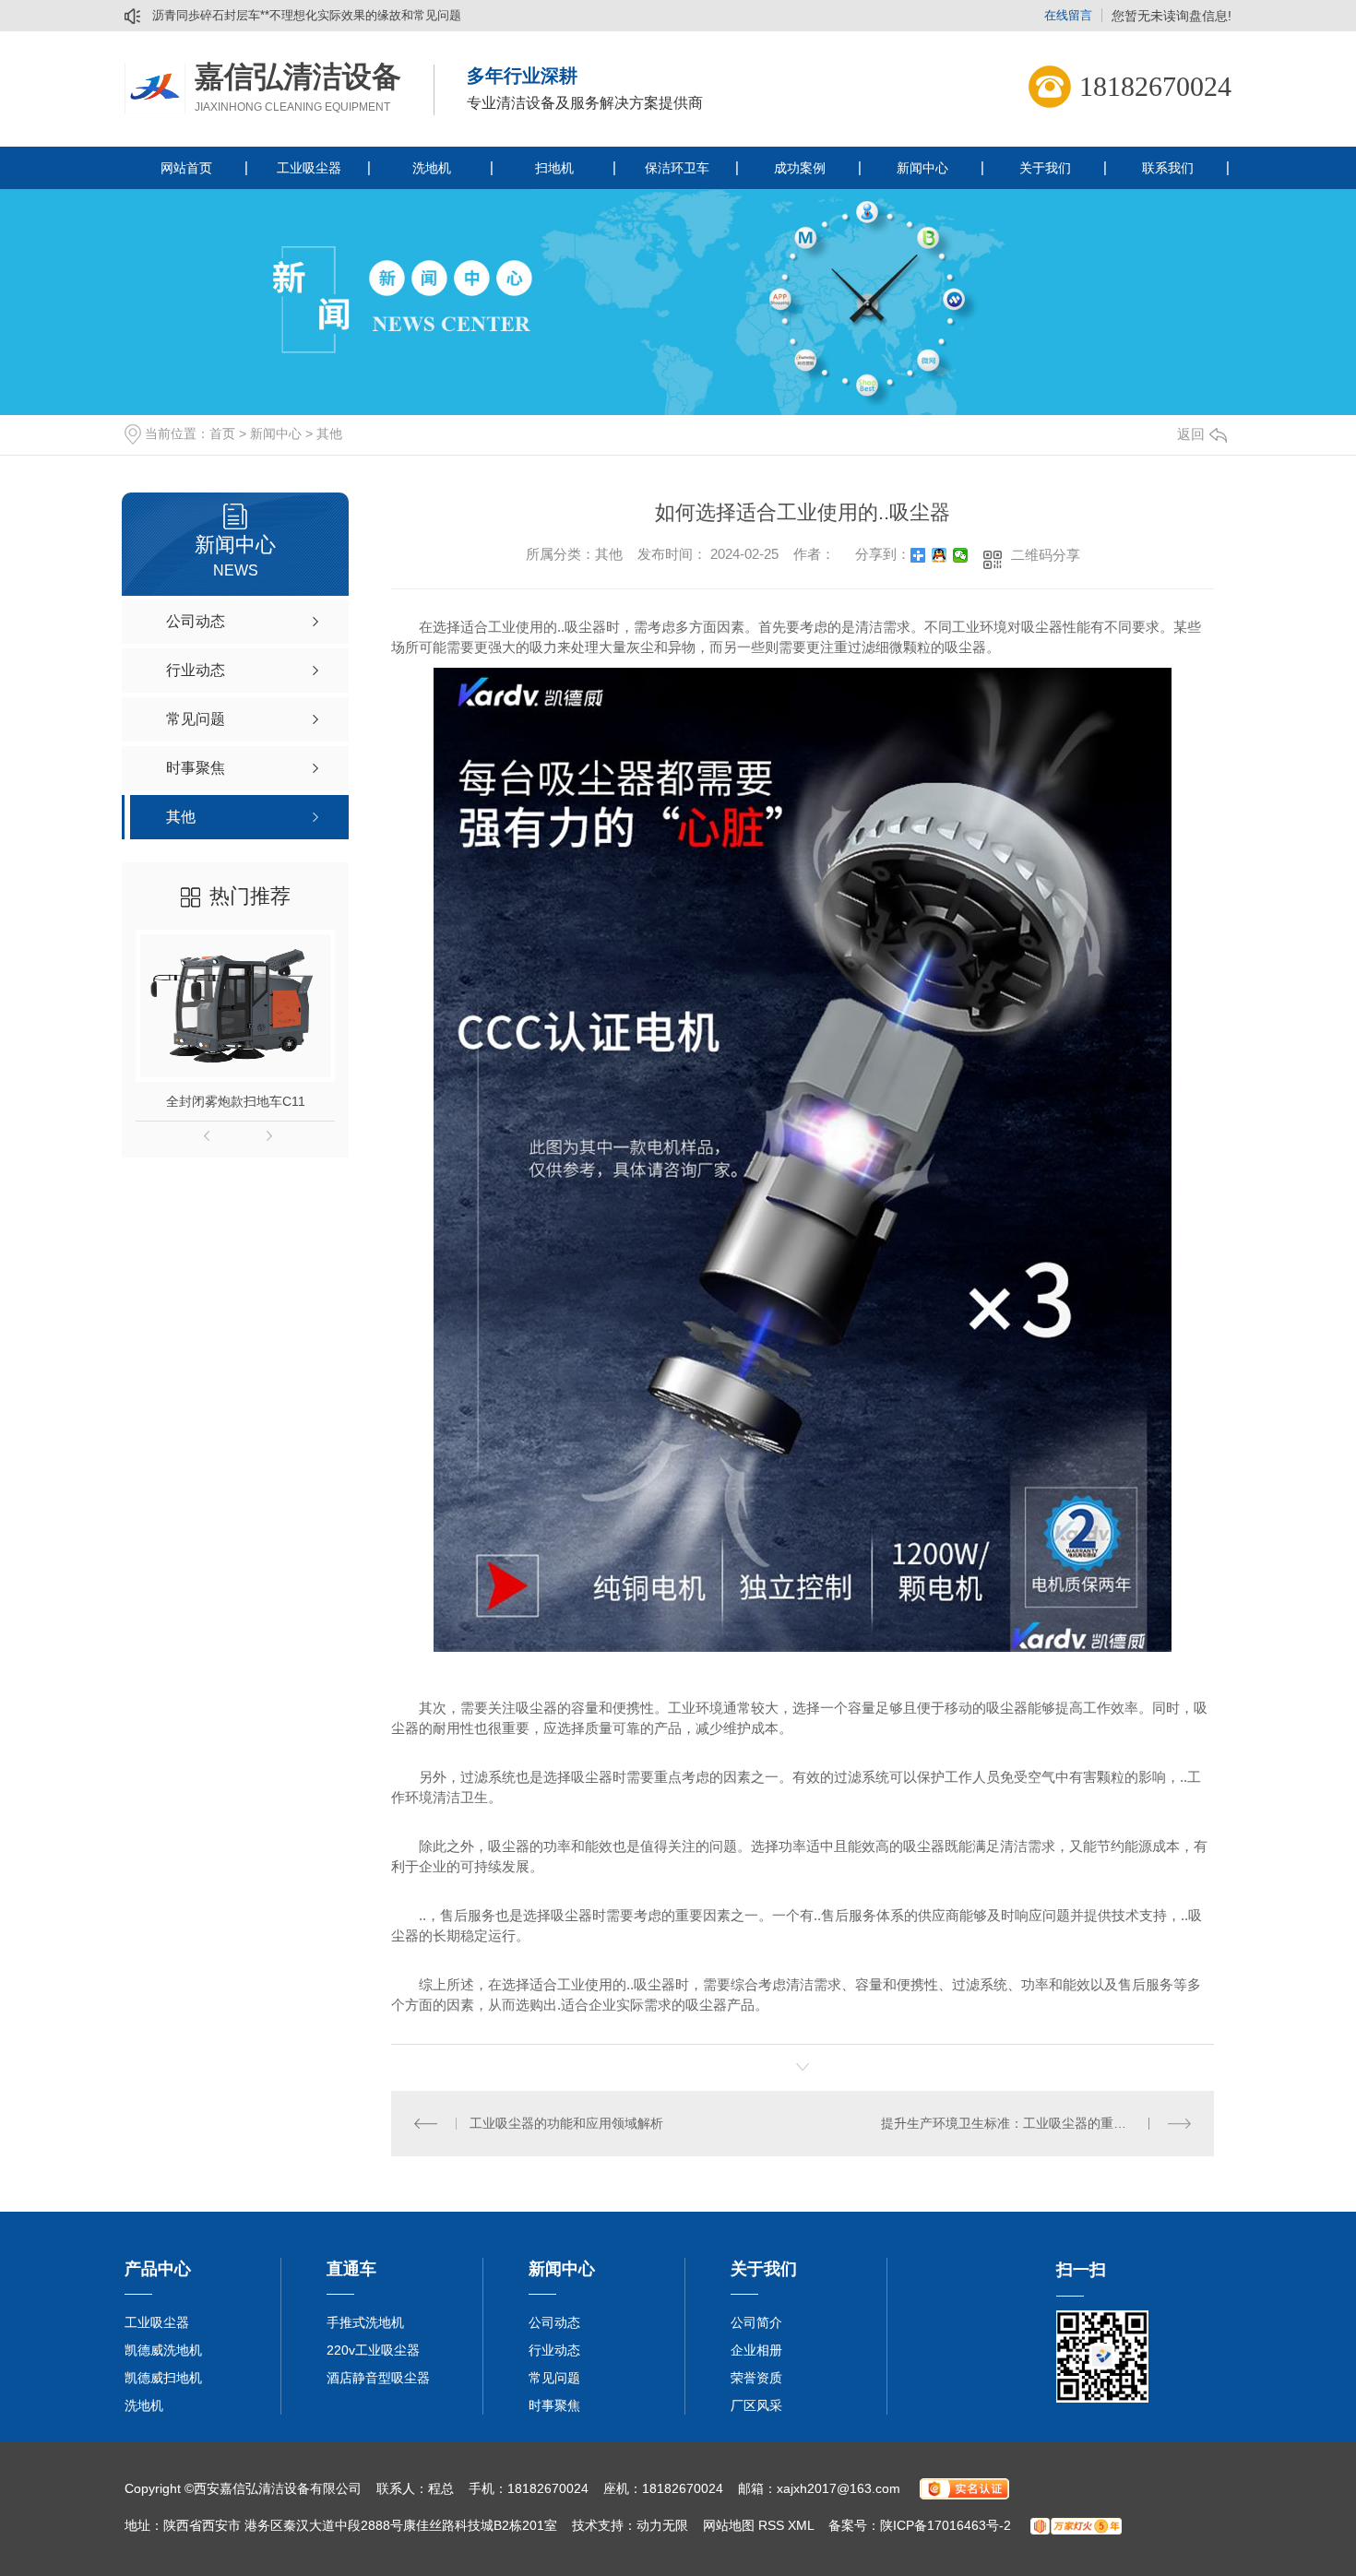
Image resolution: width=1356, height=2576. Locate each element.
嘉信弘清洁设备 (298, 77)
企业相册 (756, 2350)
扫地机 (554, 168)
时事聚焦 (554, 2405)
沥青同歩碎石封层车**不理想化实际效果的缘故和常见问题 (307, 15)
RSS (771, 2525)
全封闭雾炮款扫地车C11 (236, 1101)
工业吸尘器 (309, 168)
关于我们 (1045, 168)
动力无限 (662, 2525)
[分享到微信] (961, 555)
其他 (329, 433)
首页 (222, 433)
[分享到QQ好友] (940, 555)
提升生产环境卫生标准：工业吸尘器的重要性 (1010, 2123)
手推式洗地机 (365, 2322)
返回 (1191, 434)
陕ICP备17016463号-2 (946, 2525)
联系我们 (1168, 168)
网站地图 (729, 2525)
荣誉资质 (756, 2378)
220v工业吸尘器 (373, 2350)
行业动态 (554, 2350)
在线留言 (1068, 15)
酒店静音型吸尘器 (378, 2378)
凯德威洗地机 (163, 2350)
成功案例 (800, 168)
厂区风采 (756, 2405)
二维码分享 (1046, 555)
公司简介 (756, 2322)
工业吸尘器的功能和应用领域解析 (566, 2123)
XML (801, 2525)
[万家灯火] (1076, 2525)
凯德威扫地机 (163, 2378)
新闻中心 (922, 168)
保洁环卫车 (677, 168)
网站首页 (186, 168)
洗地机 (432, 168)
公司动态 (554, 2322)
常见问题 (554, 2378)
